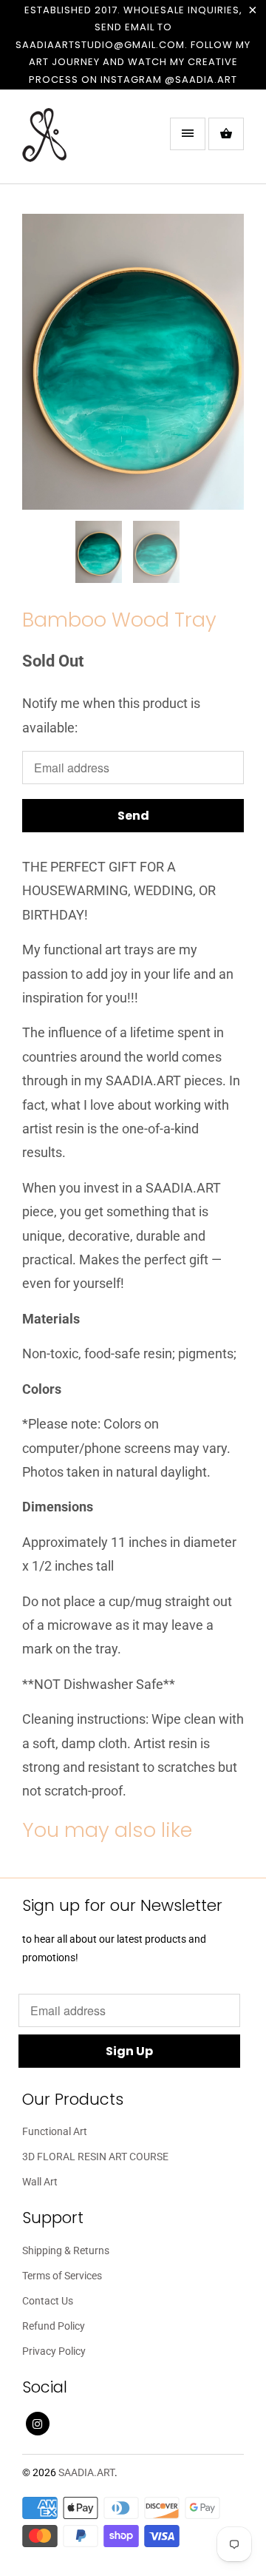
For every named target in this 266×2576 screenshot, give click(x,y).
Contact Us (48, 2301)
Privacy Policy (54, 2351)
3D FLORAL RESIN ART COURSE (95, 2157)
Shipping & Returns (66, 2250)
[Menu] (188, 134)
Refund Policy (54, 2326)
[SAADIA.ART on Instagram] (38, 2424)
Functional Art (55, 2131)
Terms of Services (62, 2276)
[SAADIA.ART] (81, 142)
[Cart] (226, 134)
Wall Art (40, 2182)
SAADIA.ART (86, 2472)
